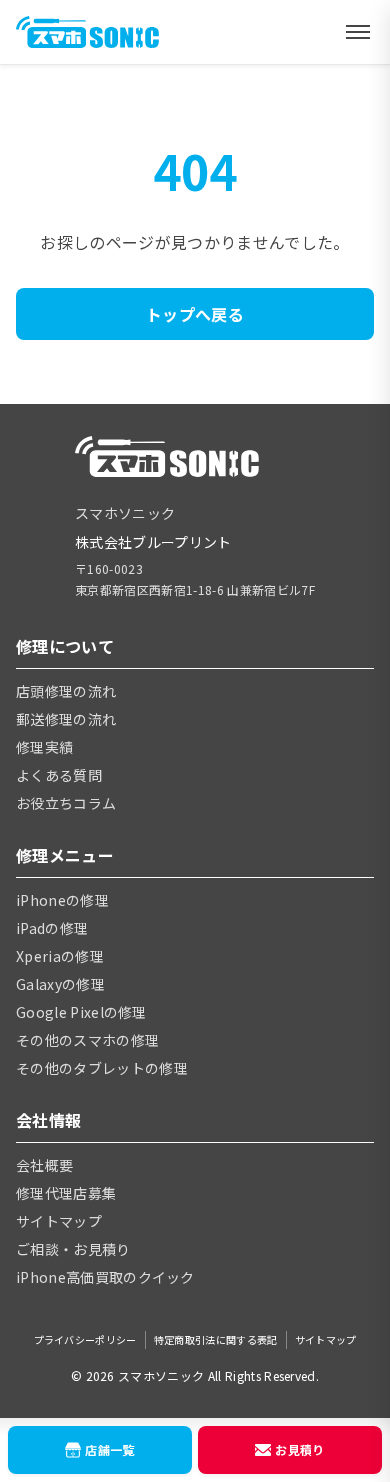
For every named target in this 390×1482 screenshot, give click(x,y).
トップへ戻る (195, 314)
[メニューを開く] (358, 32)
